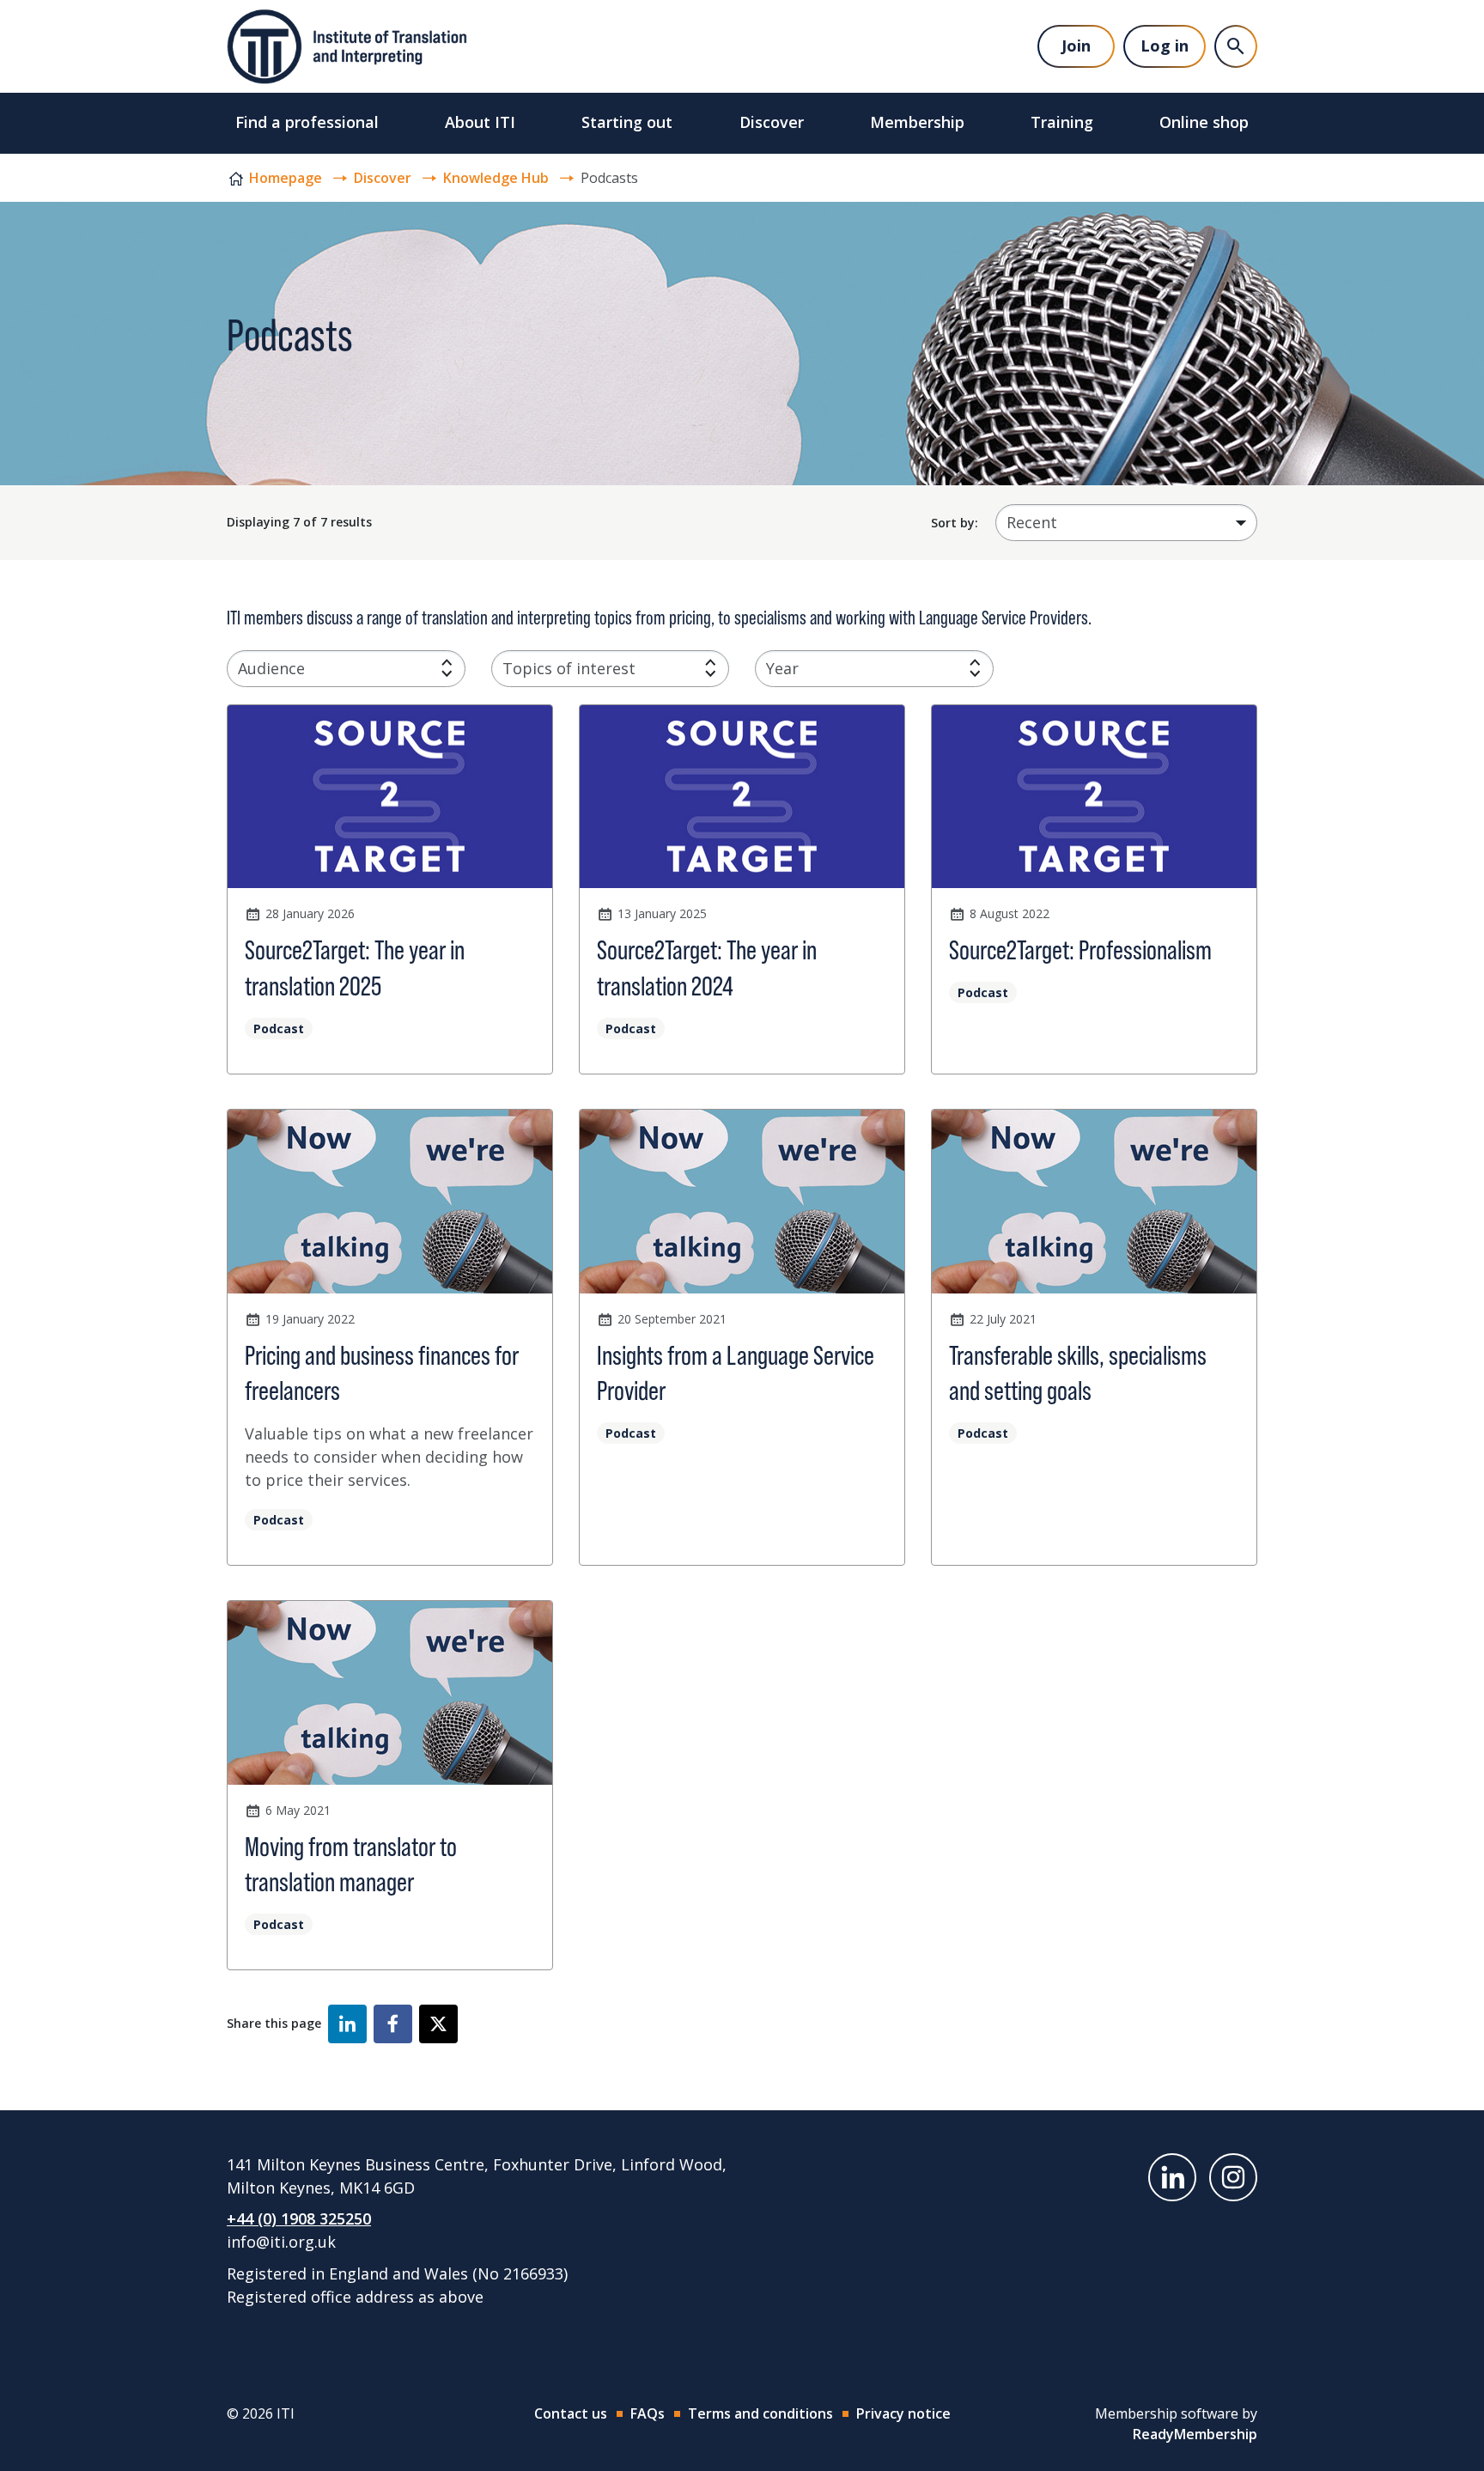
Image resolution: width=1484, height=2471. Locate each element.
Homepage (286, 178)
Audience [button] (271, 668)
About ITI (480, 122)
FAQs (648, 2413)
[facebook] (393, 2024)
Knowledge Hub (496, 178)
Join (1076, 46)
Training (1062, 122)
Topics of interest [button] (569, 668)
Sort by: (955, 523)
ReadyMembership (1195, 2434)
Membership (917, 122)
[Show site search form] (1236, 46)
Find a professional (307, 122)
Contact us (571, 2413)
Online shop (1204, 122)
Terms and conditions (760, 2413)
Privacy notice (903, 2413)
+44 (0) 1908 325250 (299, 2218)
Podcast (279, 1029)
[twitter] (438, 2024)
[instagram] (1233, 2177)
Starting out (627, 122)
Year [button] (782, 668)
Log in (1165, 46)
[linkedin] (347, 2024)
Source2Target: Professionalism (1080, 950)
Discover (772, 122)
